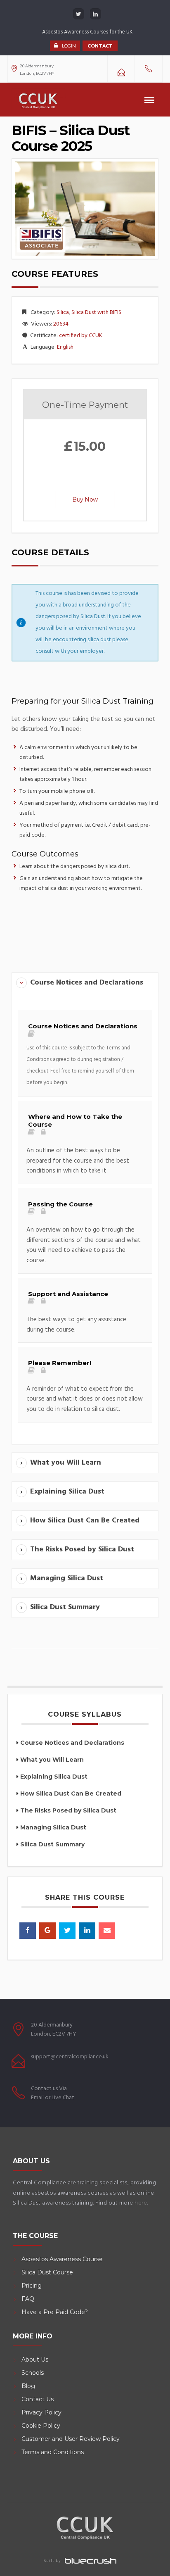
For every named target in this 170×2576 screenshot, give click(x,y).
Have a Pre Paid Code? (55, 2312)
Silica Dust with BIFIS (96, 313)
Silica (63, 313)
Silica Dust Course (47, 2272)
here (141, 2203)
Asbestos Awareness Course (62, 2259)
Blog (28, 2386)
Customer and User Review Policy (71, 2439)
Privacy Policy (41, 2412)
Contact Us (38, 2399)
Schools (33, 2373)
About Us (35, 2360)
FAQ (28, 2299)
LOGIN (69, 46)
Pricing (32, 2286)
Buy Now (85, 500)
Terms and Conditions (53, 2452)
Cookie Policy (41, 2426)
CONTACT (100, 46)
